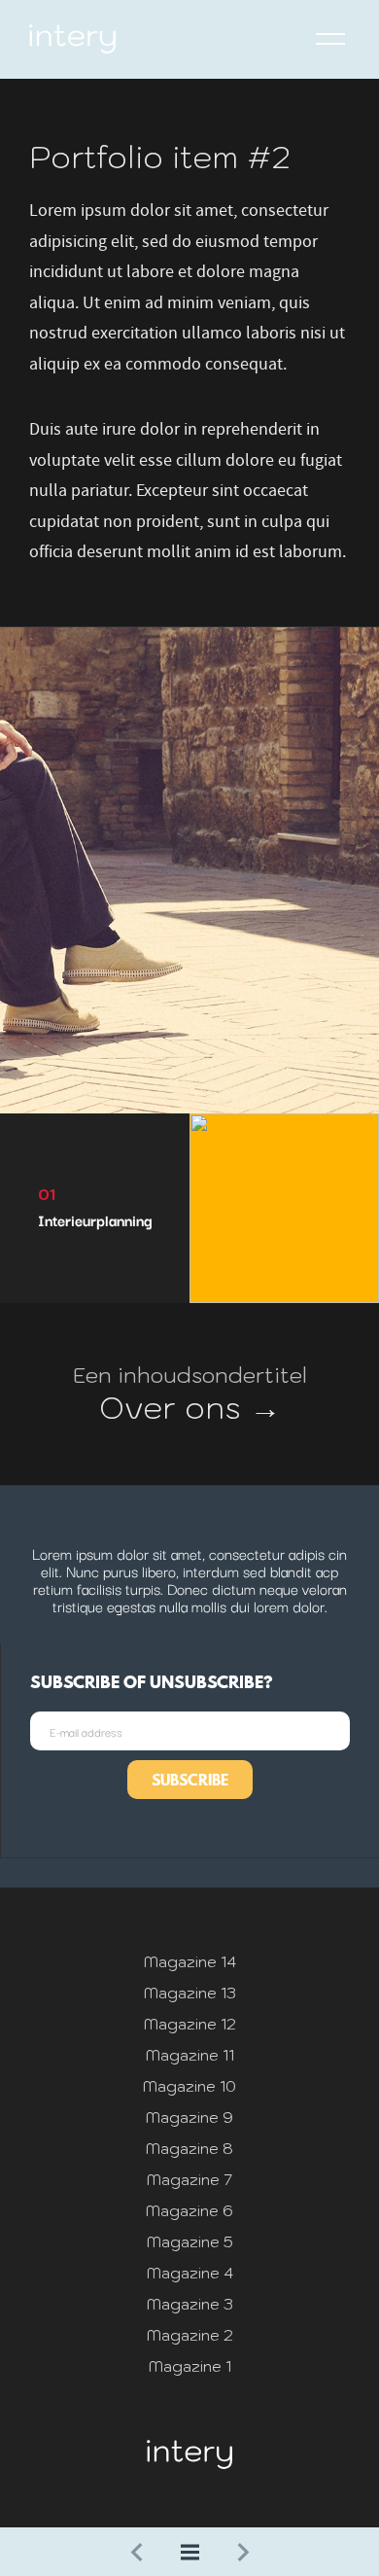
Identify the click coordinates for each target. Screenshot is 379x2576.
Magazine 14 (190, 1961)
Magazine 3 (190, 2304)
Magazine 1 (190, 2366)
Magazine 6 (189, 2210)
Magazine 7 (189, 2179)
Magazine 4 (190, 2273)
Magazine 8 (189, 2148)
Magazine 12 (190, 2024)
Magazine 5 (190, 2241)
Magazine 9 (189, 2117)
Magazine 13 (190, 1993)
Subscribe (190, 1780)
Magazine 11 (190, 2055)
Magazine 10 (189, 2086)
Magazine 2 (190, 2335)
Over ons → (190, 1407)
